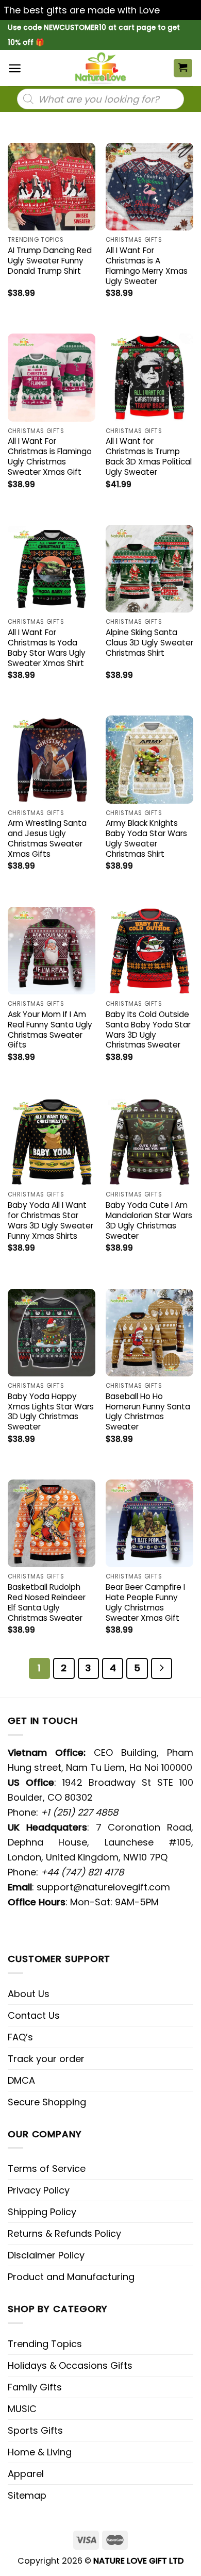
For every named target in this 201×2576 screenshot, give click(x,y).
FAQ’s (20, 2037)
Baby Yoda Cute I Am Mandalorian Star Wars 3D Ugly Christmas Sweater (149, 1221)
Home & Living (40, 2452)
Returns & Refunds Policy (64, 2233)
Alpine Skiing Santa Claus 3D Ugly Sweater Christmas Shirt (149, 643)
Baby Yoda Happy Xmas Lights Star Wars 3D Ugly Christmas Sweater (51, 1412)
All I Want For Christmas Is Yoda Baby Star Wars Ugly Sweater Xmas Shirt (47, 648)
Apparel (26, 2474)
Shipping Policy (42, 2212)
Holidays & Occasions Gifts (70, 2365)
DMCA (21, 2080)
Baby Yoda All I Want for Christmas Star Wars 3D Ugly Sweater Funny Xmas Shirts (51, 1221)
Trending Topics (45, 2344)
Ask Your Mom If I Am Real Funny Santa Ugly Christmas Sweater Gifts (50, 1030)
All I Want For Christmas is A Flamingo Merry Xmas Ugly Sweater (147, 266)
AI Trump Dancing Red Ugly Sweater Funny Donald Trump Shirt (50, 261)
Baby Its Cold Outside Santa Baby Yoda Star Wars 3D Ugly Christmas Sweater (148, 1030)
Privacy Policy (39, 2190)
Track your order (46, 2059)
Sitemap (27, 2495)
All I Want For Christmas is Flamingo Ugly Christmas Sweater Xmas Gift (50, 457)
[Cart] (183, 68)
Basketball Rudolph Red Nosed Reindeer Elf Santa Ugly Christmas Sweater (47, 1603)
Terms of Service (47, 2168)
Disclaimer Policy (46, 2255)
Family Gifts (35, 2387)
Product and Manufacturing (71, 2277)
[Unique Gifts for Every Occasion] (100, 68)
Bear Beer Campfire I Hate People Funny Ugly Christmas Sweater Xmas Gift (145, 1603)
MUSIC (22, 2409)
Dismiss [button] (180, 10)
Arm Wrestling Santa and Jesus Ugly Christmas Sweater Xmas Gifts (47, 839)
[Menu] (15, 68)
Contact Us (34, 2015)
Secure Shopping (47, 2102)
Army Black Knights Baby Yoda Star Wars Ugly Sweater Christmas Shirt (146, 839)
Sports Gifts (35, 2430)
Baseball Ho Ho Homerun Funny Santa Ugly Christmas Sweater (148, 1412)
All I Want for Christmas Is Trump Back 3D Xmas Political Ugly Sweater (149, 457)
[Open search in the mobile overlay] (100, 99)
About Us (29, 1994)
